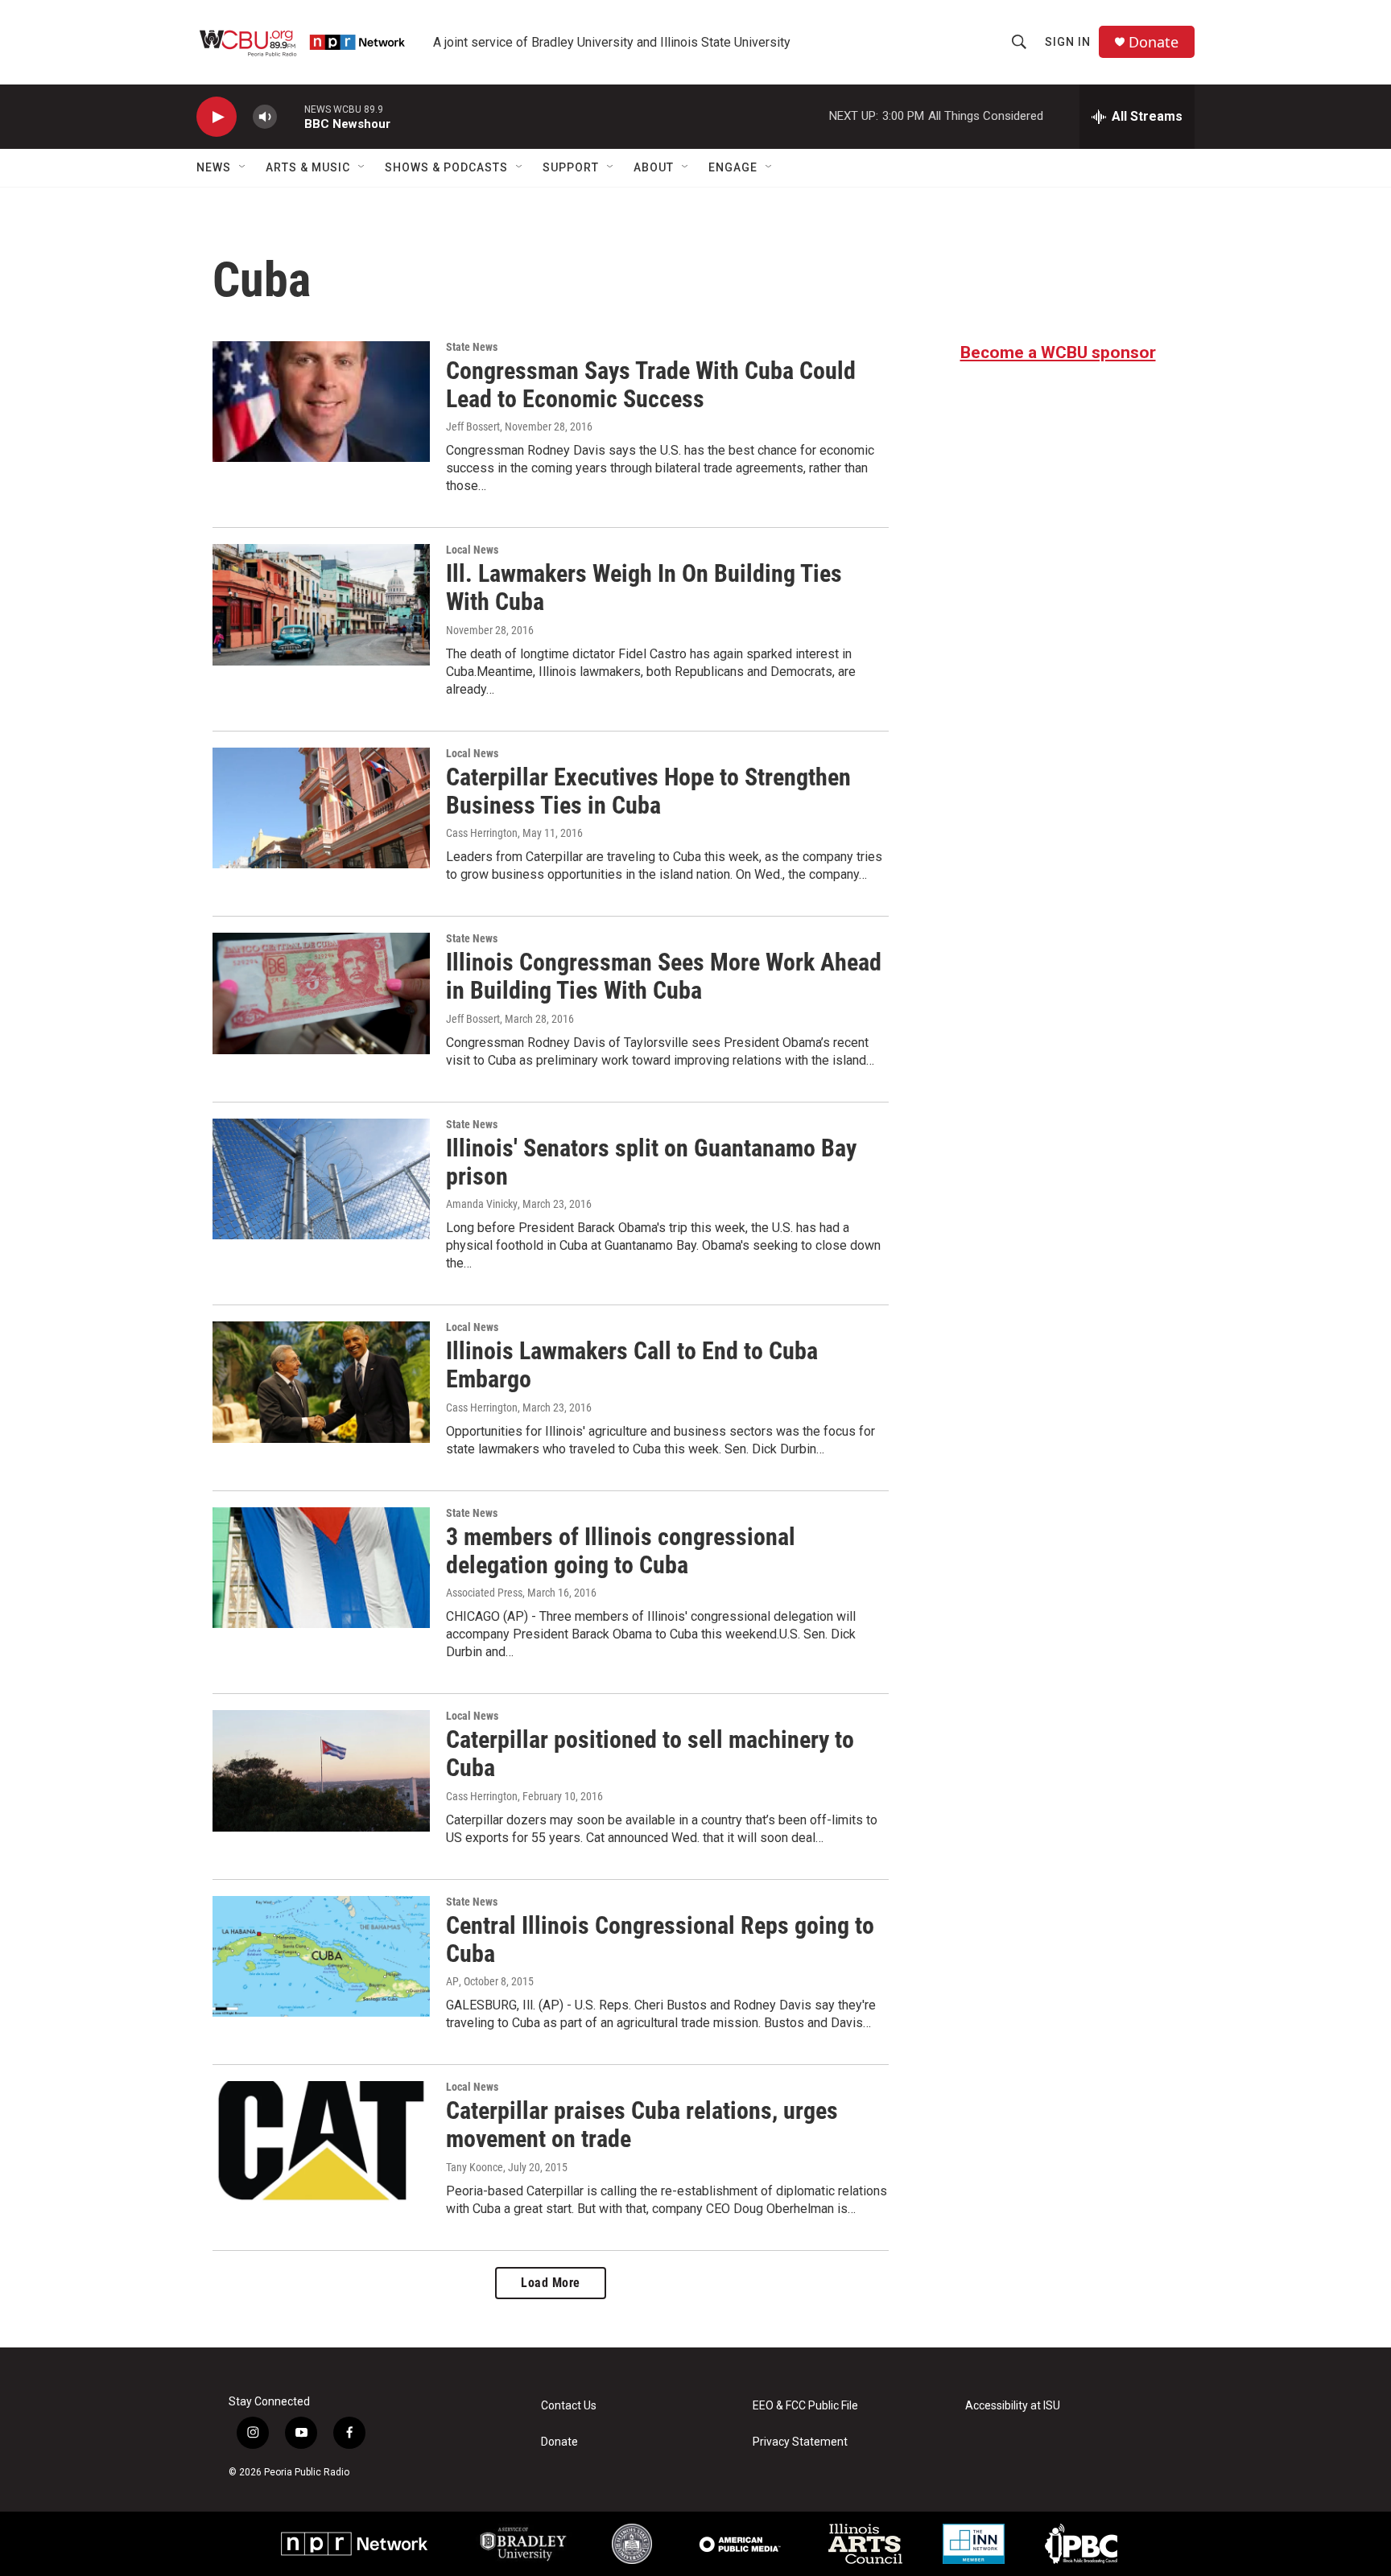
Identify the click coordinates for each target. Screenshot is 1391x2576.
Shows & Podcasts (446, 167)
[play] (217, 117)
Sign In (1068, 42)
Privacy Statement (800, 2442)
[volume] (265, 117)
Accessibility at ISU (1013, 2406)
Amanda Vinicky (482, 1204)
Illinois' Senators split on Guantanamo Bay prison (651, 1162)
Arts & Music (308, 167)
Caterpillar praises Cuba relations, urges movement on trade (642, 2125)
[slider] (291, 116)
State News (472, 347)
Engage (733, 167)
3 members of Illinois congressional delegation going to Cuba (621, 1551)
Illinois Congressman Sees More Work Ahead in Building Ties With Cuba (664, 976)
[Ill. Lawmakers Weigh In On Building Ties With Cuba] (321, 604)
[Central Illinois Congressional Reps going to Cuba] (321, 1956)
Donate (1154, 42)
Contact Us (569, 2406)
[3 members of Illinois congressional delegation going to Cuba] (321, 1568)
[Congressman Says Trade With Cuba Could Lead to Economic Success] (321, 402)
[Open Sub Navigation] (243, 167)
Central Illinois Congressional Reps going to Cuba (660, 1939)
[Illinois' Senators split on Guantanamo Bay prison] (321, 1179)
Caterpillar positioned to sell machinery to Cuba (650, 1754)
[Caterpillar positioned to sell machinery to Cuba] (321, 1770)
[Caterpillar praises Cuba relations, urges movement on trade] (321, 2141)
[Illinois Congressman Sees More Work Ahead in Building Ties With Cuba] (321, 993)
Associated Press (484, 1593)
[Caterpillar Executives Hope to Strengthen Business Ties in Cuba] (321, 808)
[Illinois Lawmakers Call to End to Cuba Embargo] (321, 1382)
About (654, 167)
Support (571, 167)
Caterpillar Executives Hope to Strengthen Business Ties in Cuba (648, 791)
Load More (551, 2283)
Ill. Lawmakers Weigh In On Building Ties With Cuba (644, 587)
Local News (472, 550)
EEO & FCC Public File (805, 2406)
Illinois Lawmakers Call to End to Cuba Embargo (632, 1365)
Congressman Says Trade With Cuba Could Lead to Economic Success (651, 385)
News (214, 167)
